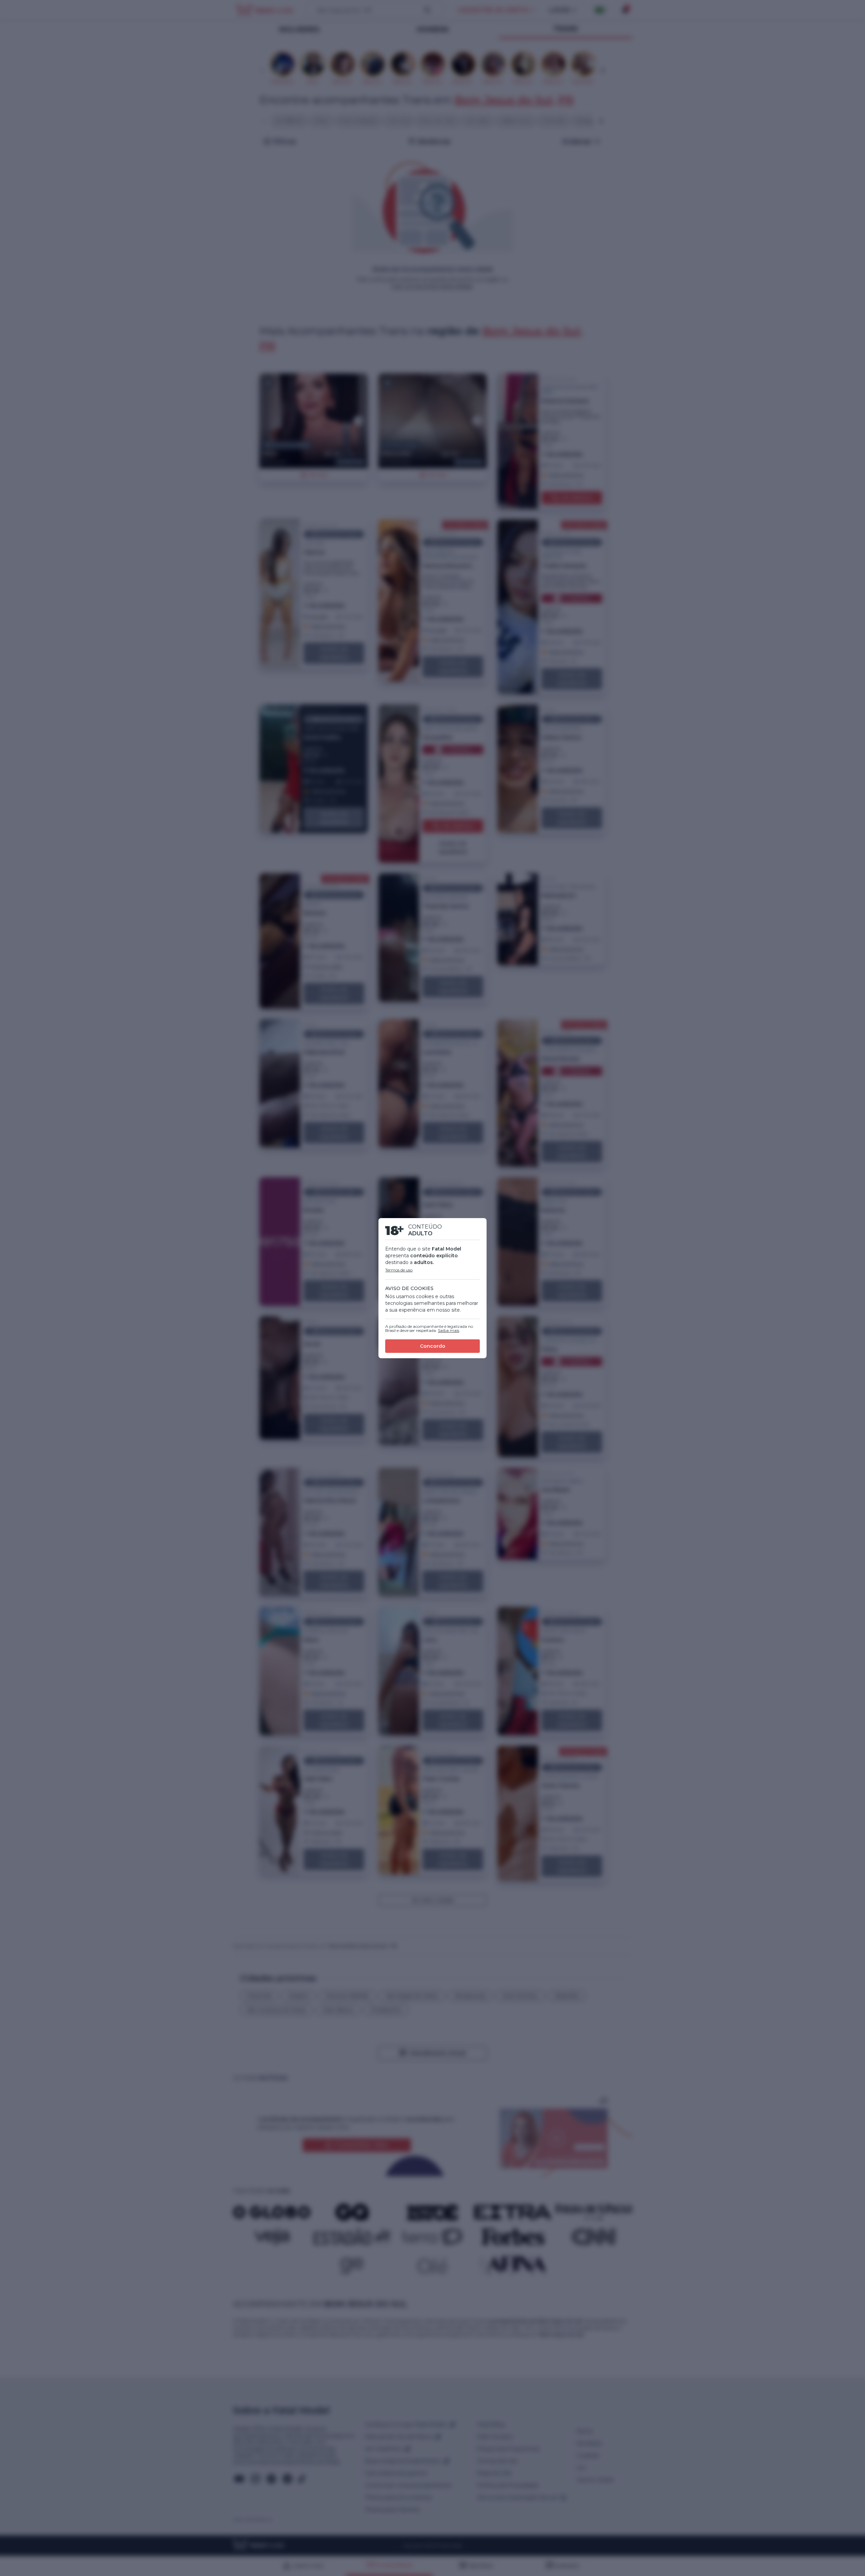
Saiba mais (449, 1330)
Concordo (433, 1346)
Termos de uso (399, 1270)
